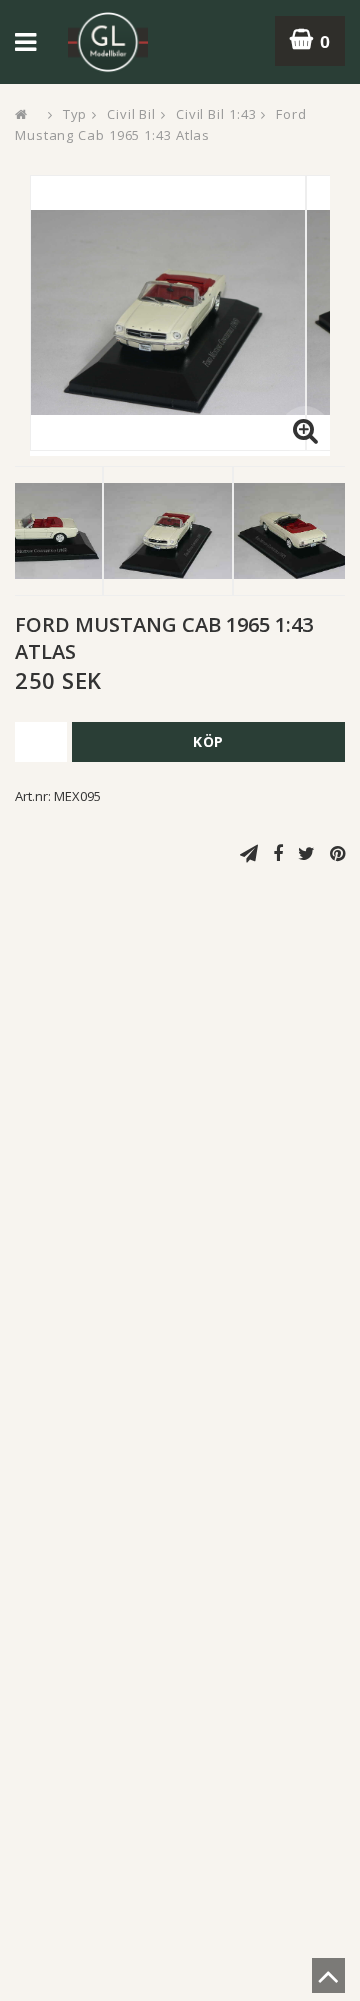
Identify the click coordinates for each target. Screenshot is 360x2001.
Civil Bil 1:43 (216, 114)
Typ (75, 114)
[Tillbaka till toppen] (328, 1982)
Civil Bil (131, 114)
